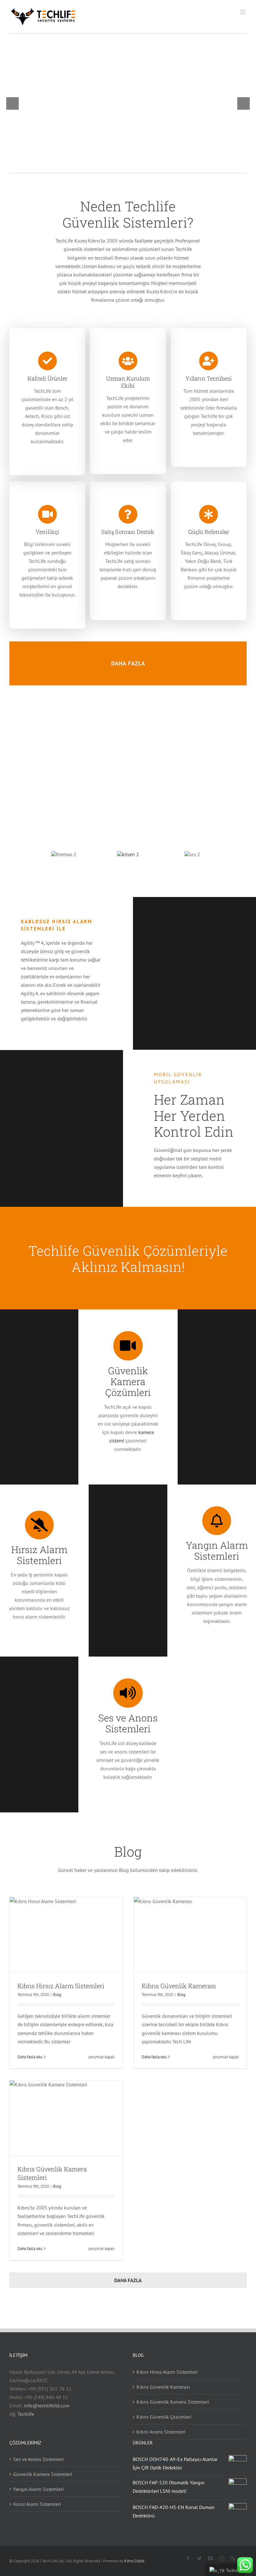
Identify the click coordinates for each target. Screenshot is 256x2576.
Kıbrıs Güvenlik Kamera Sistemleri (173, 2402)
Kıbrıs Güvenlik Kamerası (179, 1986)
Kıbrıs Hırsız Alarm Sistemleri (61, 1986)
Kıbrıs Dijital (134, 2561)
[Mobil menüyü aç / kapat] (243, 12)
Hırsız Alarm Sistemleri (37, 2504)
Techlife (26, 2414)
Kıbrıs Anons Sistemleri (161, 2432)
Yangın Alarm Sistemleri (38, 2489)
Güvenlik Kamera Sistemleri (43, 2474)
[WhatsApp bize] (245, 2565)
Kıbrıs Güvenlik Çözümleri (164, 2417)
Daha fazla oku (30, 2057)
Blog (57, 1995)
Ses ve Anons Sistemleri (38, 2459)
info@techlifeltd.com (47, 2406)
